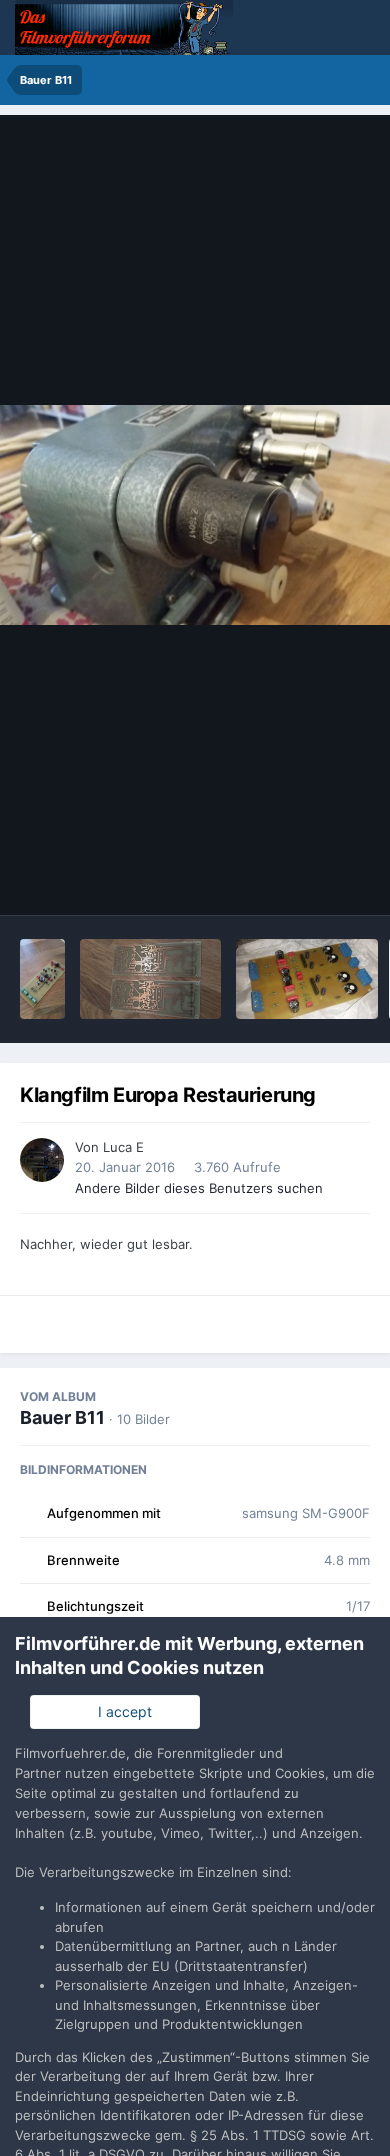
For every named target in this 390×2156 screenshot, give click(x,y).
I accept (121, 1711)
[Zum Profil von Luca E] (42, 1160)
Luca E (123, 1147)
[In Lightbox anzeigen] (195, 514)
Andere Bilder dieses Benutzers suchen (199, 1188)
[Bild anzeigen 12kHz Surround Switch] (42, 979)
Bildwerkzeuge (296, 879)
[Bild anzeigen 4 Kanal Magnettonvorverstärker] (307, 979)
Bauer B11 (62, 1417)
